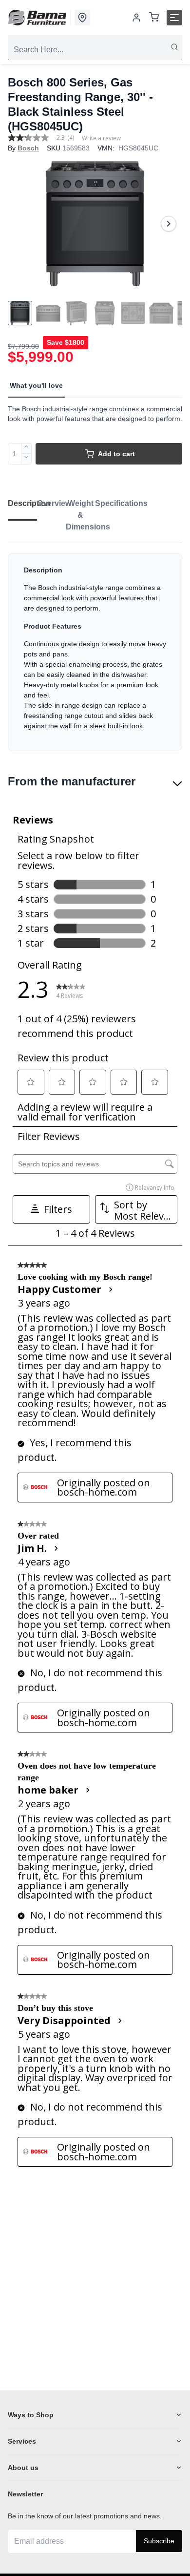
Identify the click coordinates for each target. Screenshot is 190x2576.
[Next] (169, 224)
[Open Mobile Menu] (174, 18)
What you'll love (36, 385)
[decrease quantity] (27, 459)
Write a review (101, 138)
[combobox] (95, 50)
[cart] (154, 18)
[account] (136, 18)
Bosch (28, 148)
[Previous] (21, 224)
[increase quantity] (27, 448)
